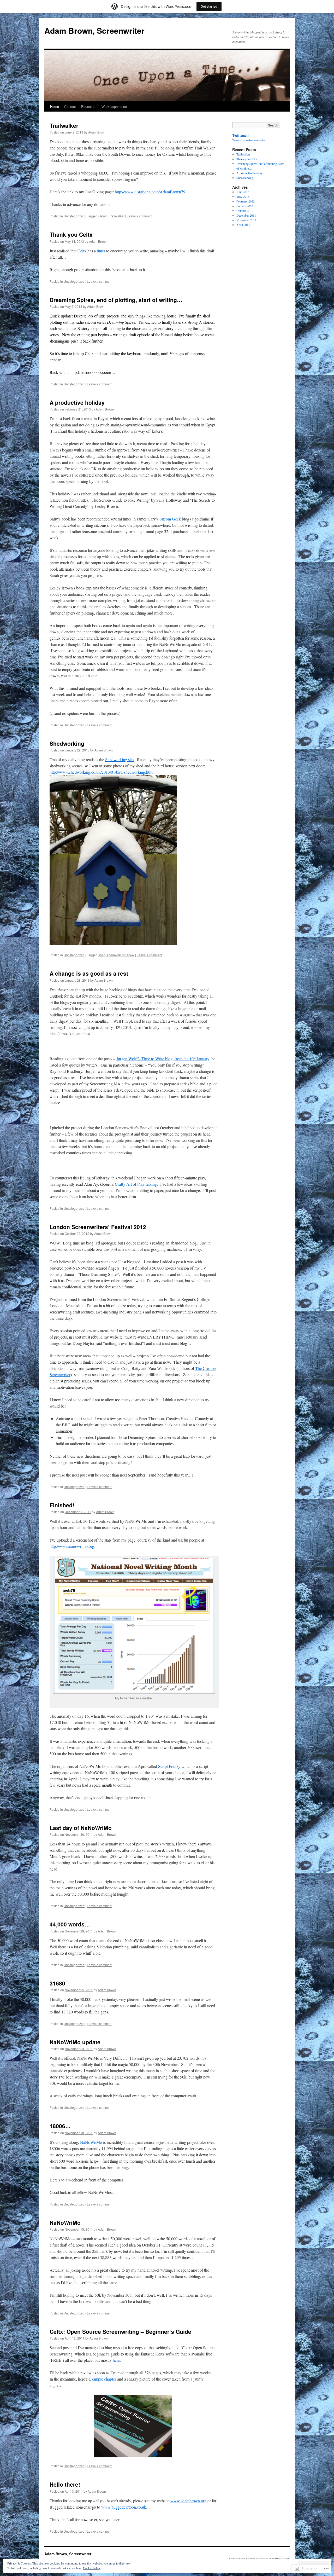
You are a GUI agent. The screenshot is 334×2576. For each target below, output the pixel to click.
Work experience (114, 106)
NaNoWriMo (91, 2142)
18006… (60, 2126)
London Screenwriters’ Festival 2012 (98, 1227)
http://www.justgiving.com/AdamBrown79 (150, 192)
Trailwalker (64, 125)
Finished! (62, 1505)
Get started (209, 6)
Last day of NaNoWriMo (81, 1828)
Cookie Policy (92, 2568)
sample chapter (104, 2379)
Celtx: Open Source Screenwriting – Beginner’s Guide (120, 2331)
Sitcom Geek (170, 519)
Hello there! (65, 2484)
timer (101, 251)
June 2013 (243, 192)
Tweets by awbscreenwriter (249, 140)
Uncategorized (74, 216)
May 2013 (243, 196)
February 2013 (246, 201)
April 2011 (243, 225)
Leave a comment (139, 216)
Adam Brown (97, 132)
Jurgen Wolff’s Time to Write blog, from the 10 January (163, 1059)
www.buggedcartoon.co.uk (124, 2507)
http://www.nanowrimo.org (72, 1546)
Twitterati (240, 135)
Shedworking (67, 743)
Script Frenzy (169, 1766)
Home (55, 106)
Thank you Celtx (71, 234)
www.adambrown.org (188, 2501)
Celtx (82, 251)
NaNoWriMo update (75, 2042)
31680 (57, 1983)
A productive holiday (77, 402)
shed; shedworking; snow (116, 955)
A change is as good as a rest (89, 973)
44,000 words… (70, 1924)
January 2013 (245, 206)
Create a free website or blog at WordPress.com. (259, 2558)
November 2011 (246, 220)
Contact (70, 106)
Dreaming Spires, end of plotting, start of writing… (116, 300)
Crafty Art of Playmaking (136, 1184)
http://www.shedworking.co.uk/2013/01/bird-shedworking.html (102, 772)
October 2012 (245, 211)
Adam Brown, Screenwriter (94, 30)
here (116, 2360)
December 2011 (246, 215)
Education (89, 106)
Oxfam (103, 216)
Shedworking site (119, 759)
